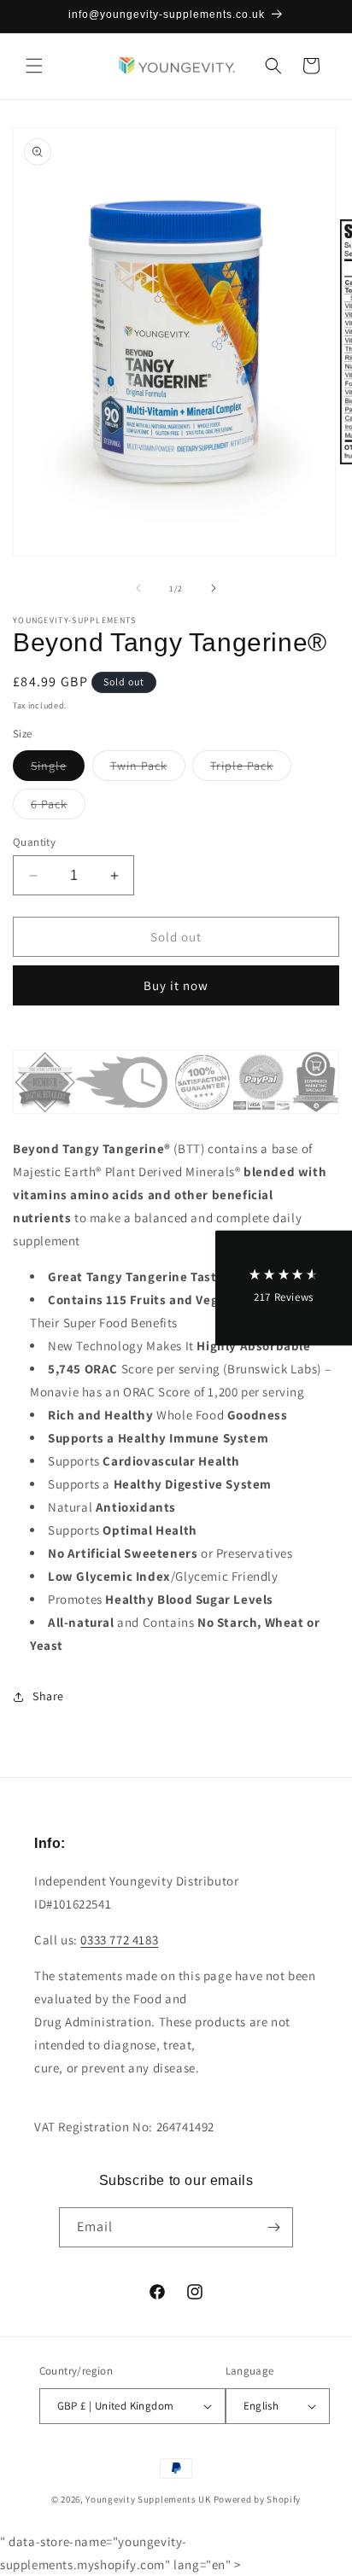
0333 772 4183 (119, 1940)
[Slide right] (214, 588)
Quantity (34, 842)
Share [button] (48, 1696)
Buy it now (176, 985)
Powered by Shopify (258, 2499)
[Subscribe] (273, 2227)
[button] (34, 66)
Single (58, 769)
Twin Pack (148, 769)
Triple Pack (251, 769)
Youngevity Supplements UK (148, 2499)
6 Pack (58, 807)
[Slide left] (138, 588)
